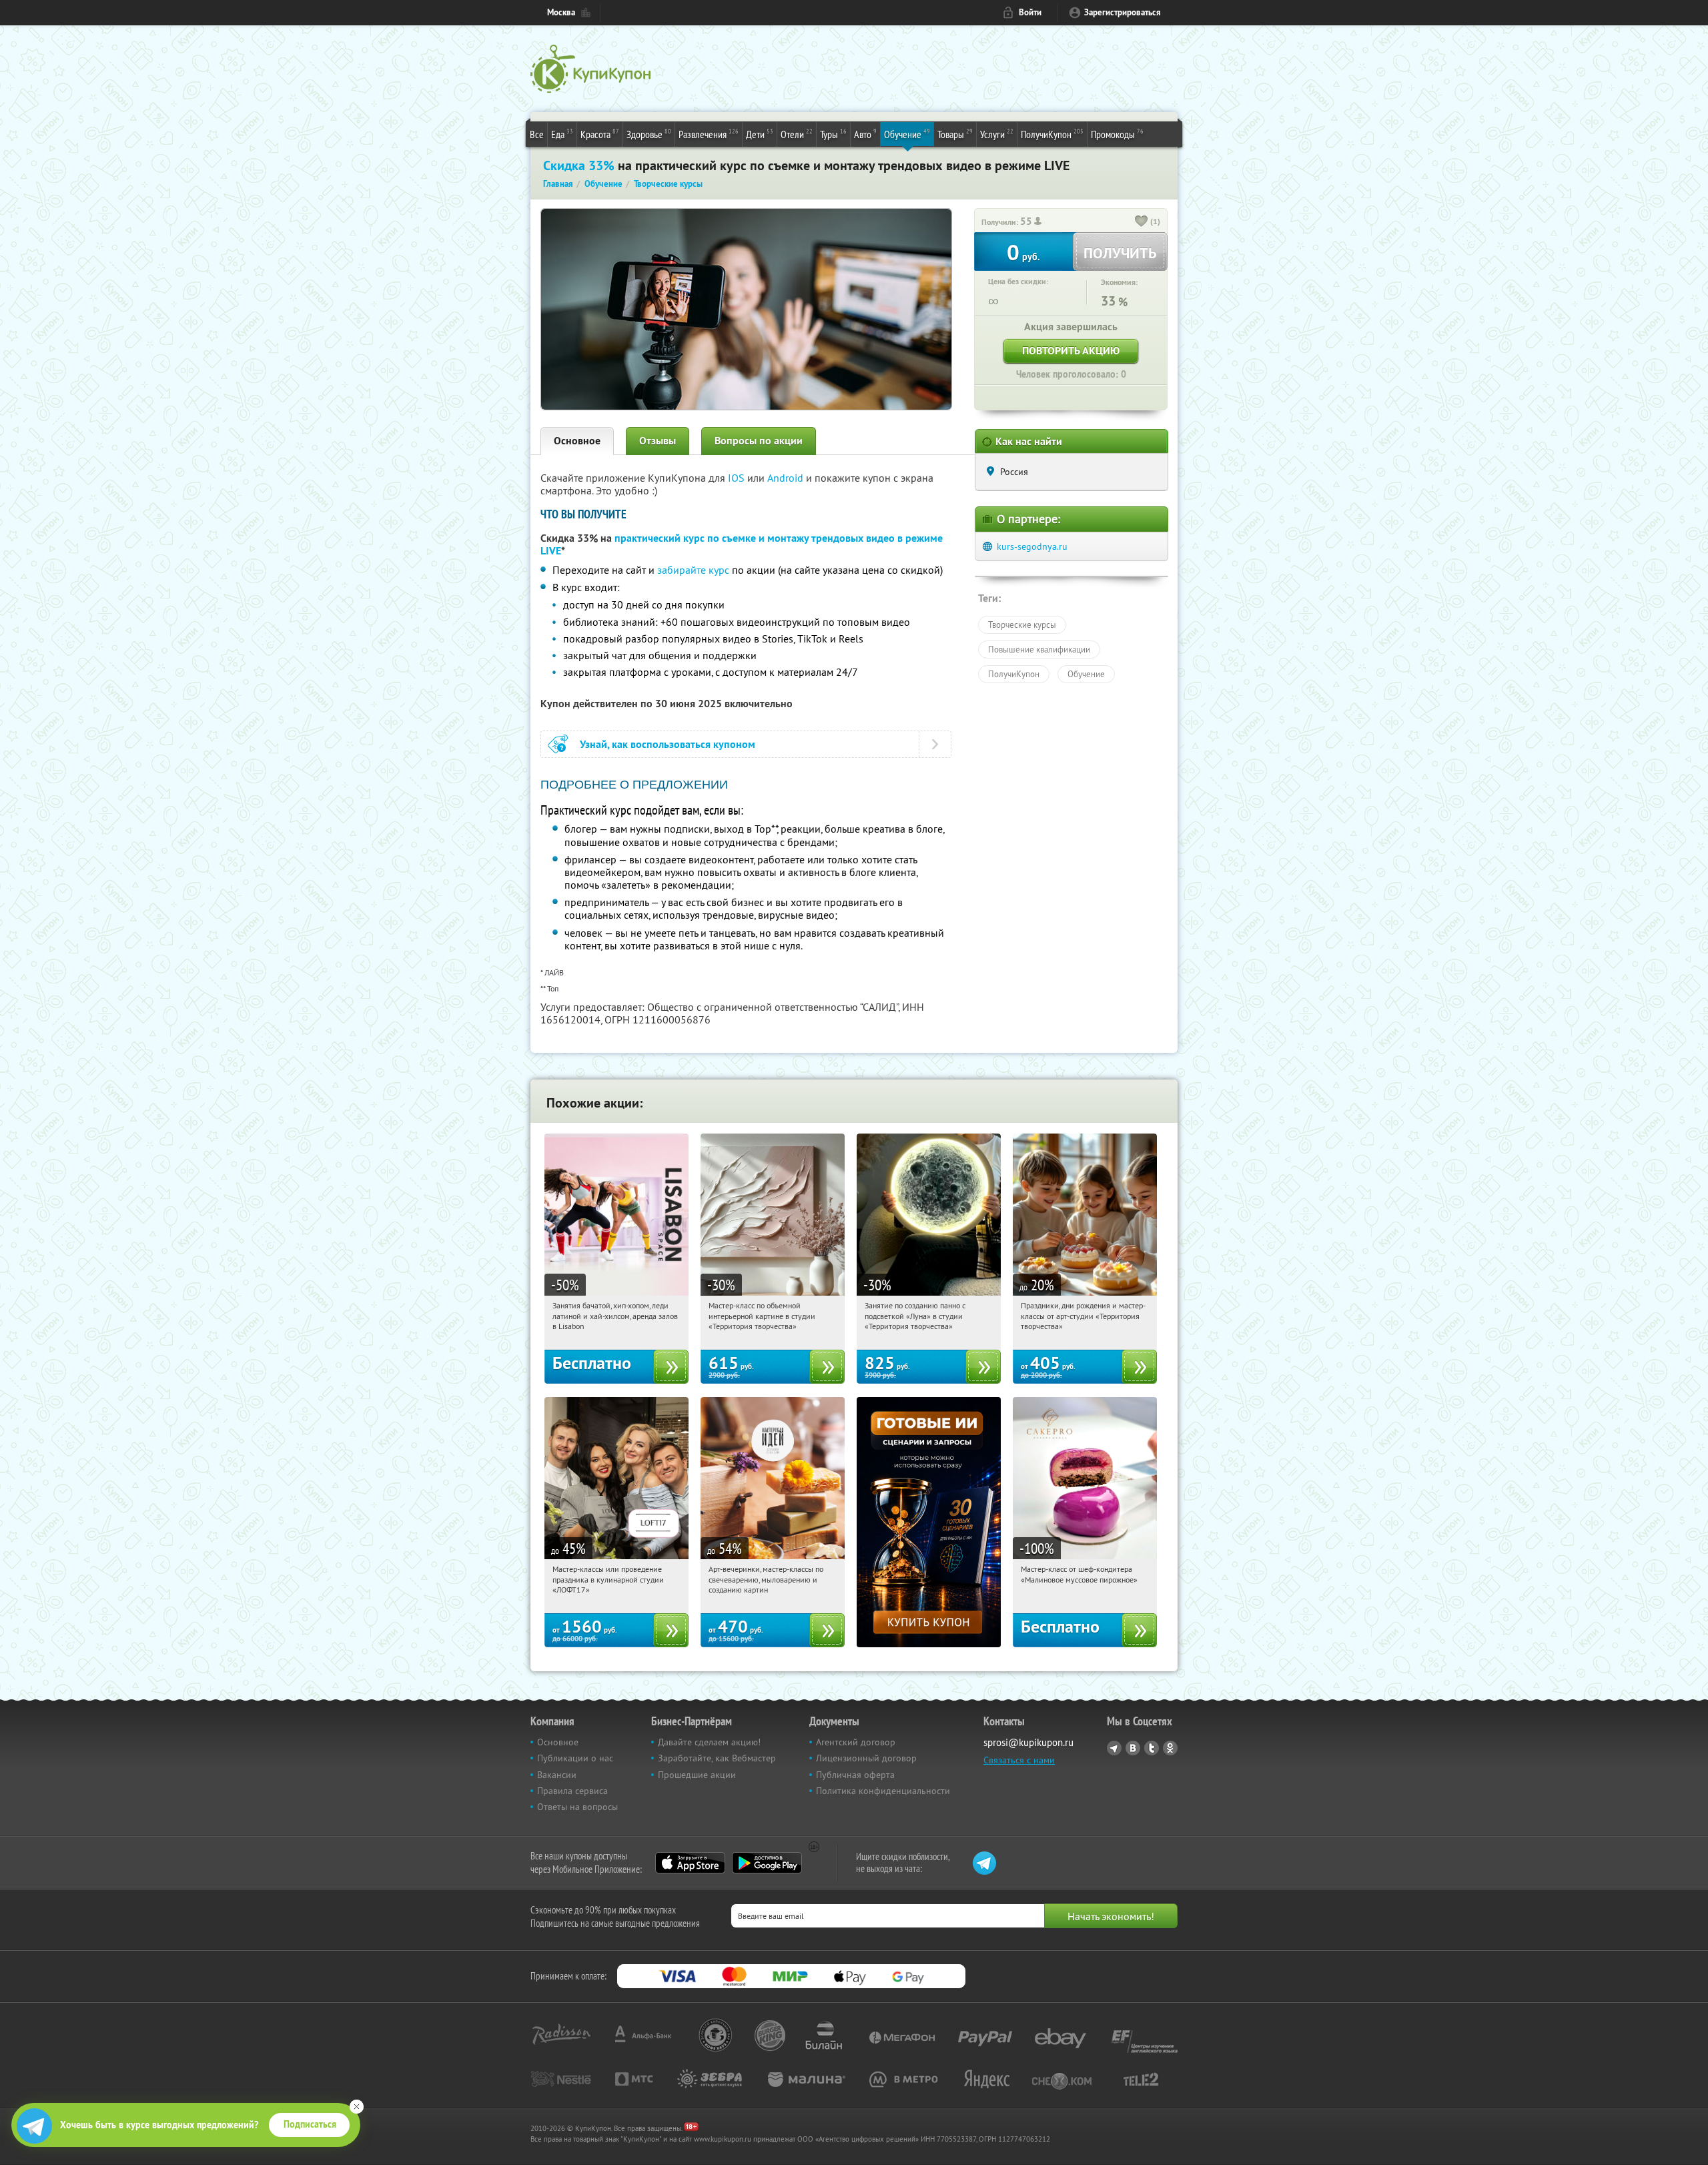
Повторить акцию (1071, 351)
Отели (797, 134)
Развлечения (709, 134)
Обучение (907, 134)
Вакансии (557, 1775)
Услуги (997, 134)
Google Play (767, 1863)
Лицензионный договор (866, 1758)
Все (537, 134)
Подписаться (310, 2124)
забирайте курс (693, 570)
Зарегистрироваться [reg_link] (1123, 12)
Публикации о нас (575, 1758)
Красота (600, 134)
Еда (562, 134)
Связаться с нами (1019, 1760)
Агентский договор (856, 1742)
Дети (760, 134)
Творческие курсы (1022, 624)
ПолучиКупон (1052, 134)
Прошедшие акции (697, 1775)
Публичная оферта (855, 1775)
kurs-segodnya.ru (1032, 546)
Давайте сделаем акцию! (709, 1742)
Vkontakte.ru (1133, 1748)
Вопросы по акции (759, 441)
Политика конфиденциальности (883, 1791)
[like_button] (1142, 222)
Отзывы (658, 441)
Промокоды (1117, 134)
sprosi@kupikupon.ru (1028, 1742)
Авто (865, 134)
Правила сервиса (572, 1791)
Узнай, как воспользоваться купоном (668, 744)
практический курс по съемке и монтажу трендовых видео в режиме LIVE (742, 544)
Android (787, 478)
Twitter (1152, 1748)
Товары (955, 134)
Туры (833, 134)
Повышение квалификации (1039, 649)
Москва (561, 12)
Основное (577, 441)
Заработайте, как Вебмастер (717, 1758)
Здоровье (649, 134)
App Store (690, 1863)
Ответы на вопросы (577, 1807)
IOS (738, 478)
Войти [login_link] (1030, 12)
